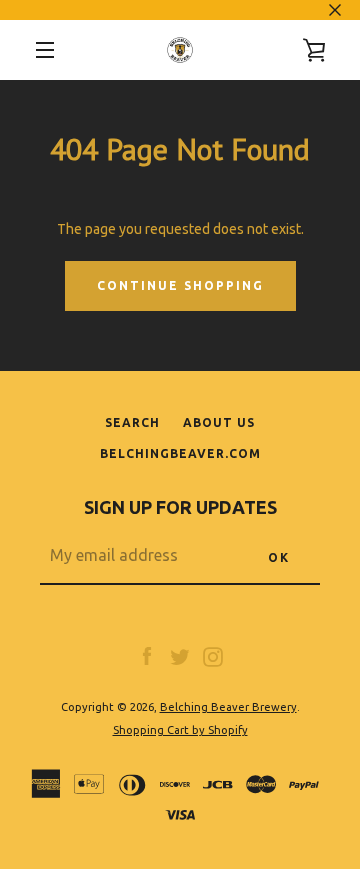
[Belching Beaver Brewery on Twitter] (180, 656)
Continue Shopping (180, 285)
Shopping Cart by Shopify (180, 730)
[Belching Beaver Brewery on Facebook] (147, 656)
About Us (219, 422)
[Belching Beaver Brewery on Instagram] (213, 656)
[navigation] (45, 50)
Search (132, 422)
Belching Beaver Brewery (228, 707)
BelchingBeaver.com (180, 453)
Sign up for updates (180, 507)
